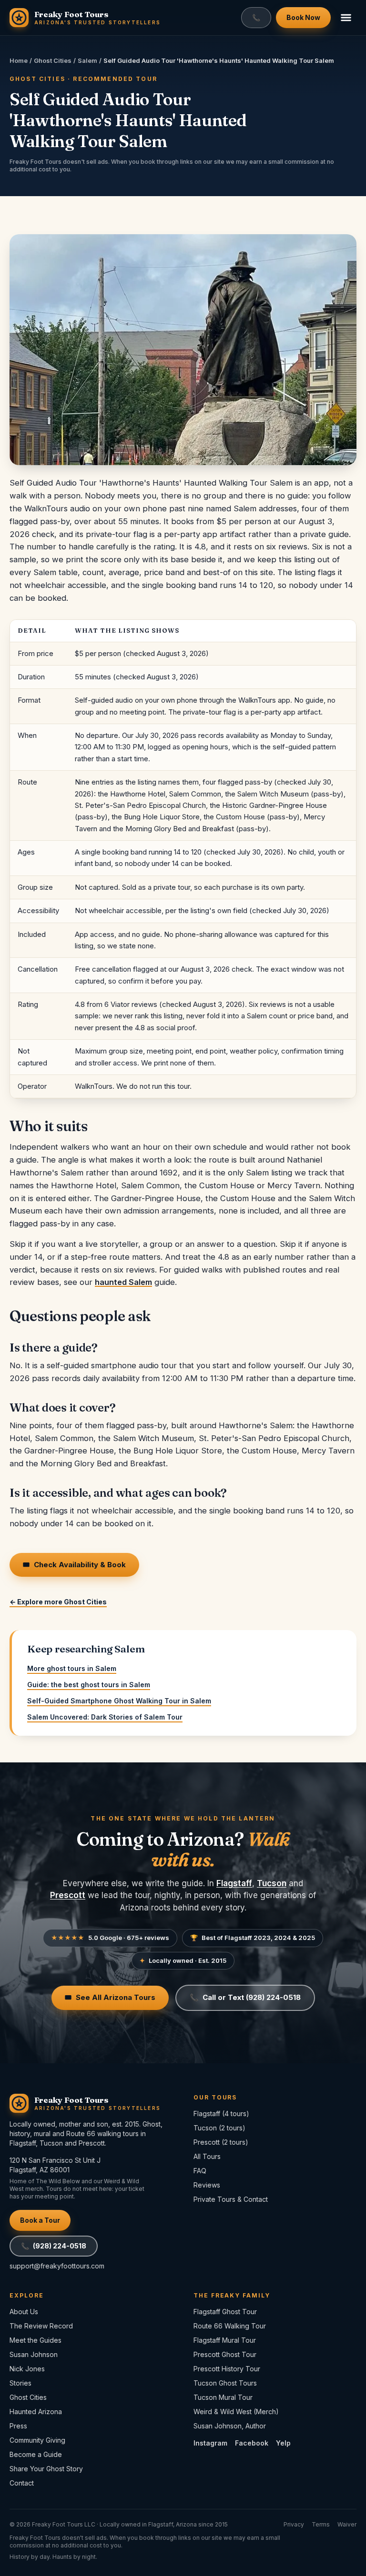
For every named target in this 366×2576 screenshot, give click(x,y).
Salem (87, 60)
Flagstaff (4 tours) (221, 2114)
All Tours (207, 2156)
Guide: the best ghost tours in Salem (89, 1685)
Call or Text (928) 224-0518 (245, 1997)
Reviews (207, 2185)
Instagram (210, 2443)
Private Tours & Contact (231, 2199)
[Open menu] (346, 18)
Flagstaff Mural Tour (225, 2340)
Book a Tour (40, 2220)
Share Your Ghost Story (46, 2469)
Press (18, 2426)
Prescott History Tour (227, 2369)
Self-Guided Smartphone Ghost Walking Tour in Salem (119, 1701)
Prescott (68, 1895)
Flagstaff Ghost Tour (225, 2312)
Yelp (283, 2443)
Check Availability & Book (74, 1565)
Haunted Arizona (36, 2412)
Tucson (272, 1883)
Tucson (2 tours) (219, 2128)
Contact (22, 2483)
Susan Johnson (34, 2354)
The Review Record (41, 2326)
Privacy (294, 2524)
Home (19, 60)
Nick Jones (27, 2369)
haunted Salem (123, 1282)
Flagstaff (234, 1883)
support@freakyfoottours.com (57, 2266)
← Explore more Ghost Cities (58, 1602)
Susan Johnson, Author (230, 2426)
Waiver (347, 2524)
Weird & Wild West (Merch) (236, 2412)
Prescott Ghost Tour (225, 2354)
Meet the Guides (36, 2340)
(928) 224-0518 (54, 2246)
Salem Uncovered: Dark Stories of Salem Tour (105, 1717)
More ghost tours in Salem (72, 1668)
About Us (24, 2312)
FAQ (200, 2171)
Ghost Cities (53, 60)
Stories (20, 2383)
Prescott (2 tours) (221, 2142)
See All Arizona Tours (110, 1997)
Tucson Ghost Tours (225, 2383)
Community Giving (37, 2440)
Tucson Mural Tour (223, 2397)
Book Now (303, 17)
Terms (321, 2524)
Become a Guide (36, 2454)
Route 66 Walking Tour (230, 2326)
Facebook (252, 2443)
